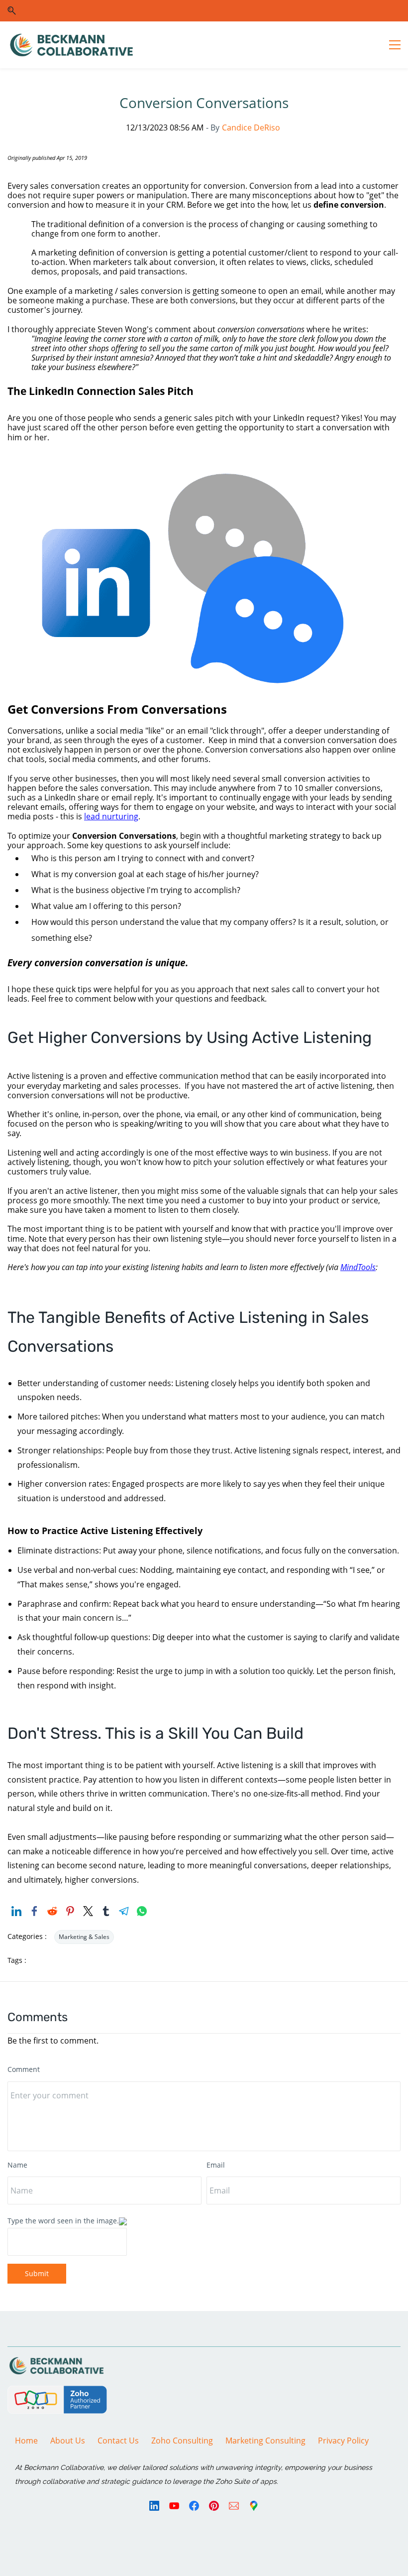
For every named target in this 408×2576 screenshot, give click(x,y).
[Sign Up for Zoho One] (57, 2393)
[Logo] (71, 45)
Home (26, 2441)
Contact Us (118, 2441)
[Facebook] (194, 2506)
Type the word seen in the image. (63, 2221)
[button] (12, 11)
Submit (37, 2273)
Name (17, 2165)
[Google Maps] (254, 2506)
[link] (204, 481)
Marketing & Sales (84, 1937)
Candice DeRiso (251, 128)
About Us (68, 2441)
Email (216, 2165)
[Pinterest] (214, 2506)
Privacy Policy (343, 2441)
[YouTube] (174, 2506)
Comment (24, 2069)
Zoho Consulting (182, 2441)
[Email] (234, 2506)
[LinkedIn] (154, 2506)
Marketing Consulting (265, 2441)
